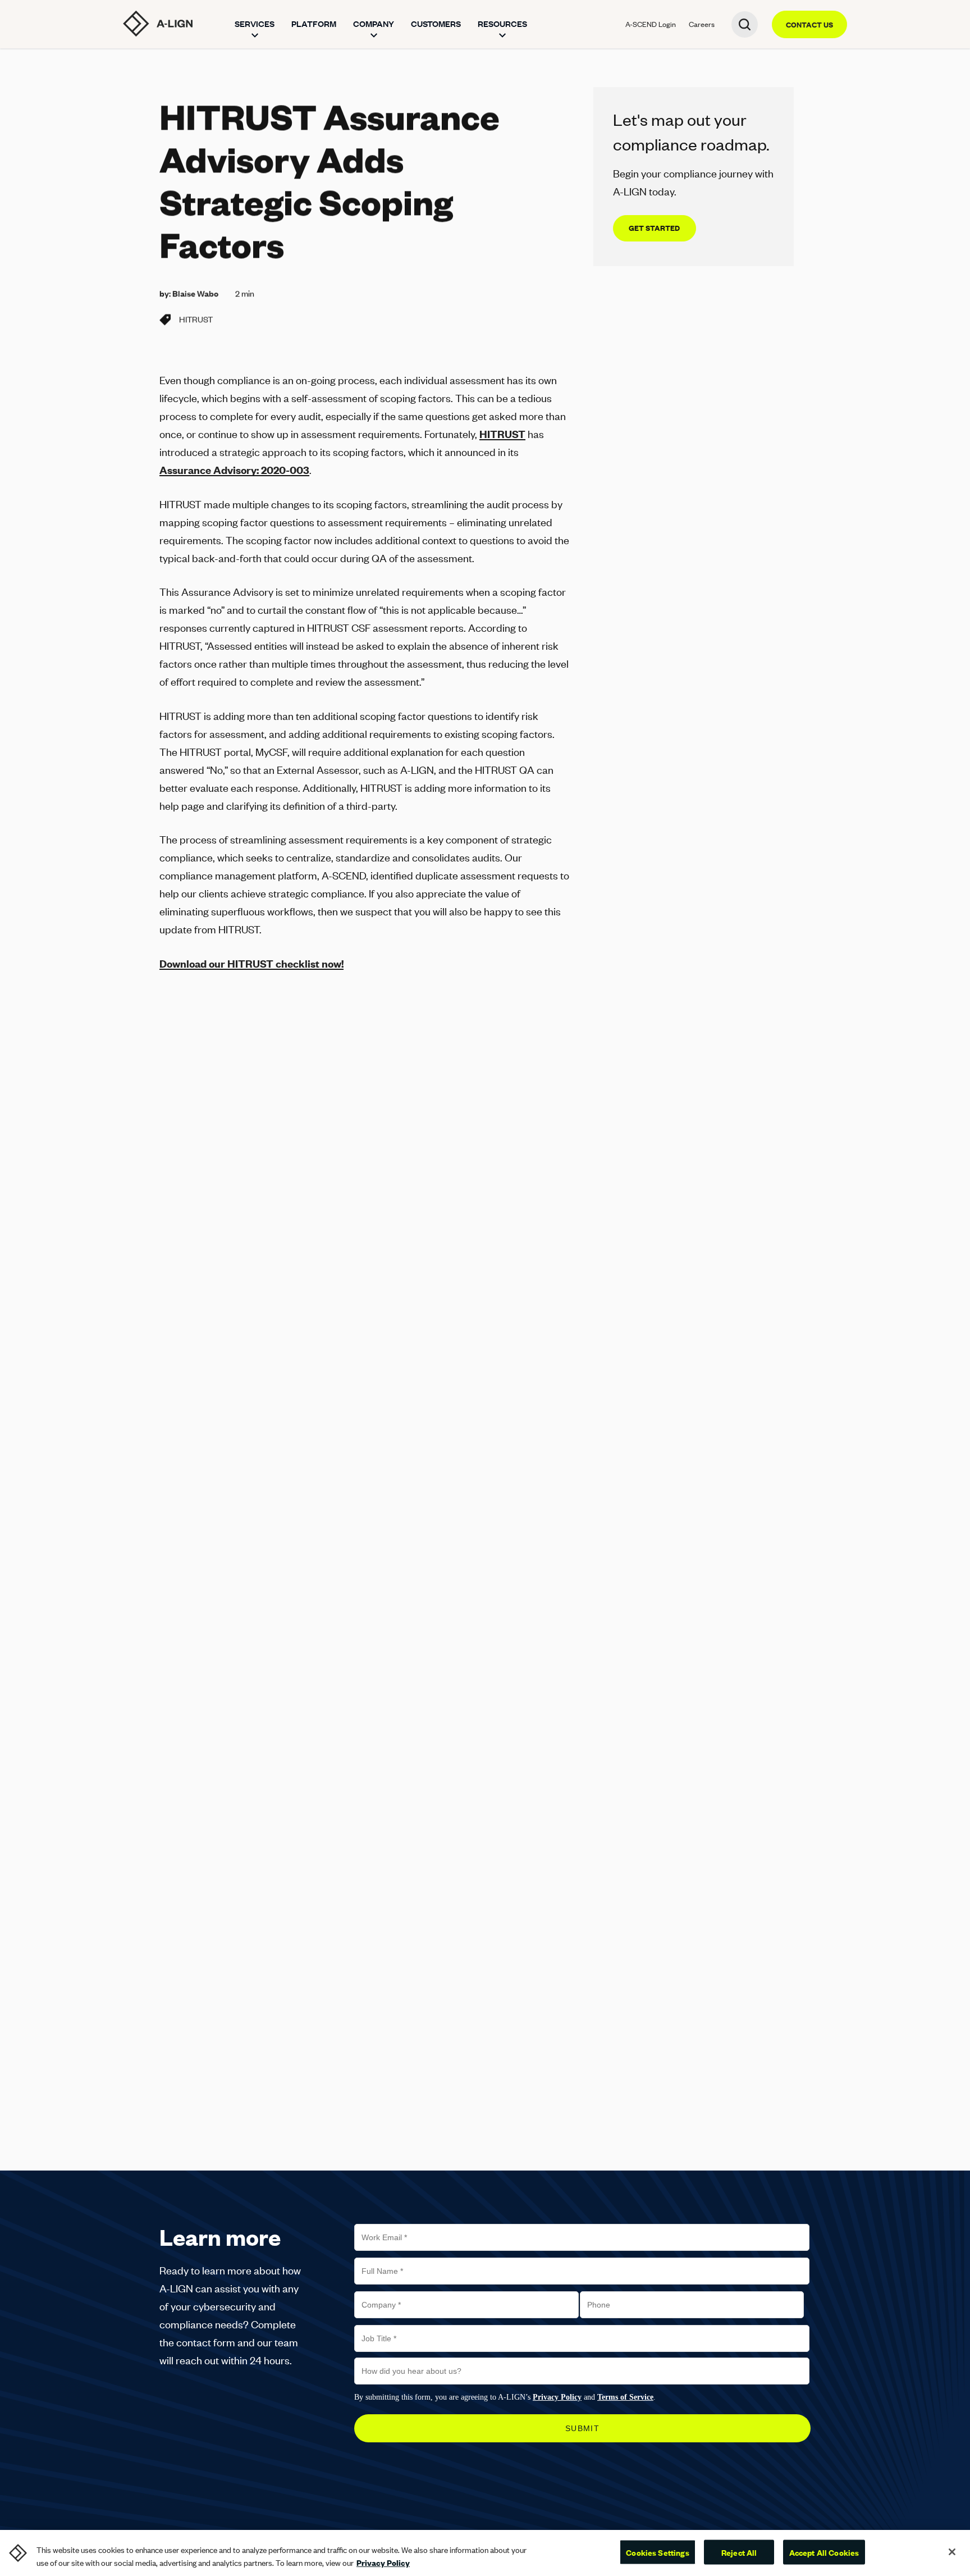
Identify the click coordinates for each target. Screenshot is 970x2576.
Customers (436, 24)
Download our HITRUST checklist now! (251, 963)
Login (651, 24)
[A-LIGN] (158, 24)
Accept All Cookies (824, 2552)
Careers (702, 24)
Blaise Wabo (195, 293)
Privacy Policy (383, 2563)
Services (255, 24)
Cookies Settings (657, 2552)
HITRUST (196, 319)
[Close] (952, 2552)
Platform (314, 24)
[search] (745, 24)
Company (374, 24)
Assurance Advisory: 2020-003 (234, 470)
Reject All (739, 2552)
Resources (502, 24)
